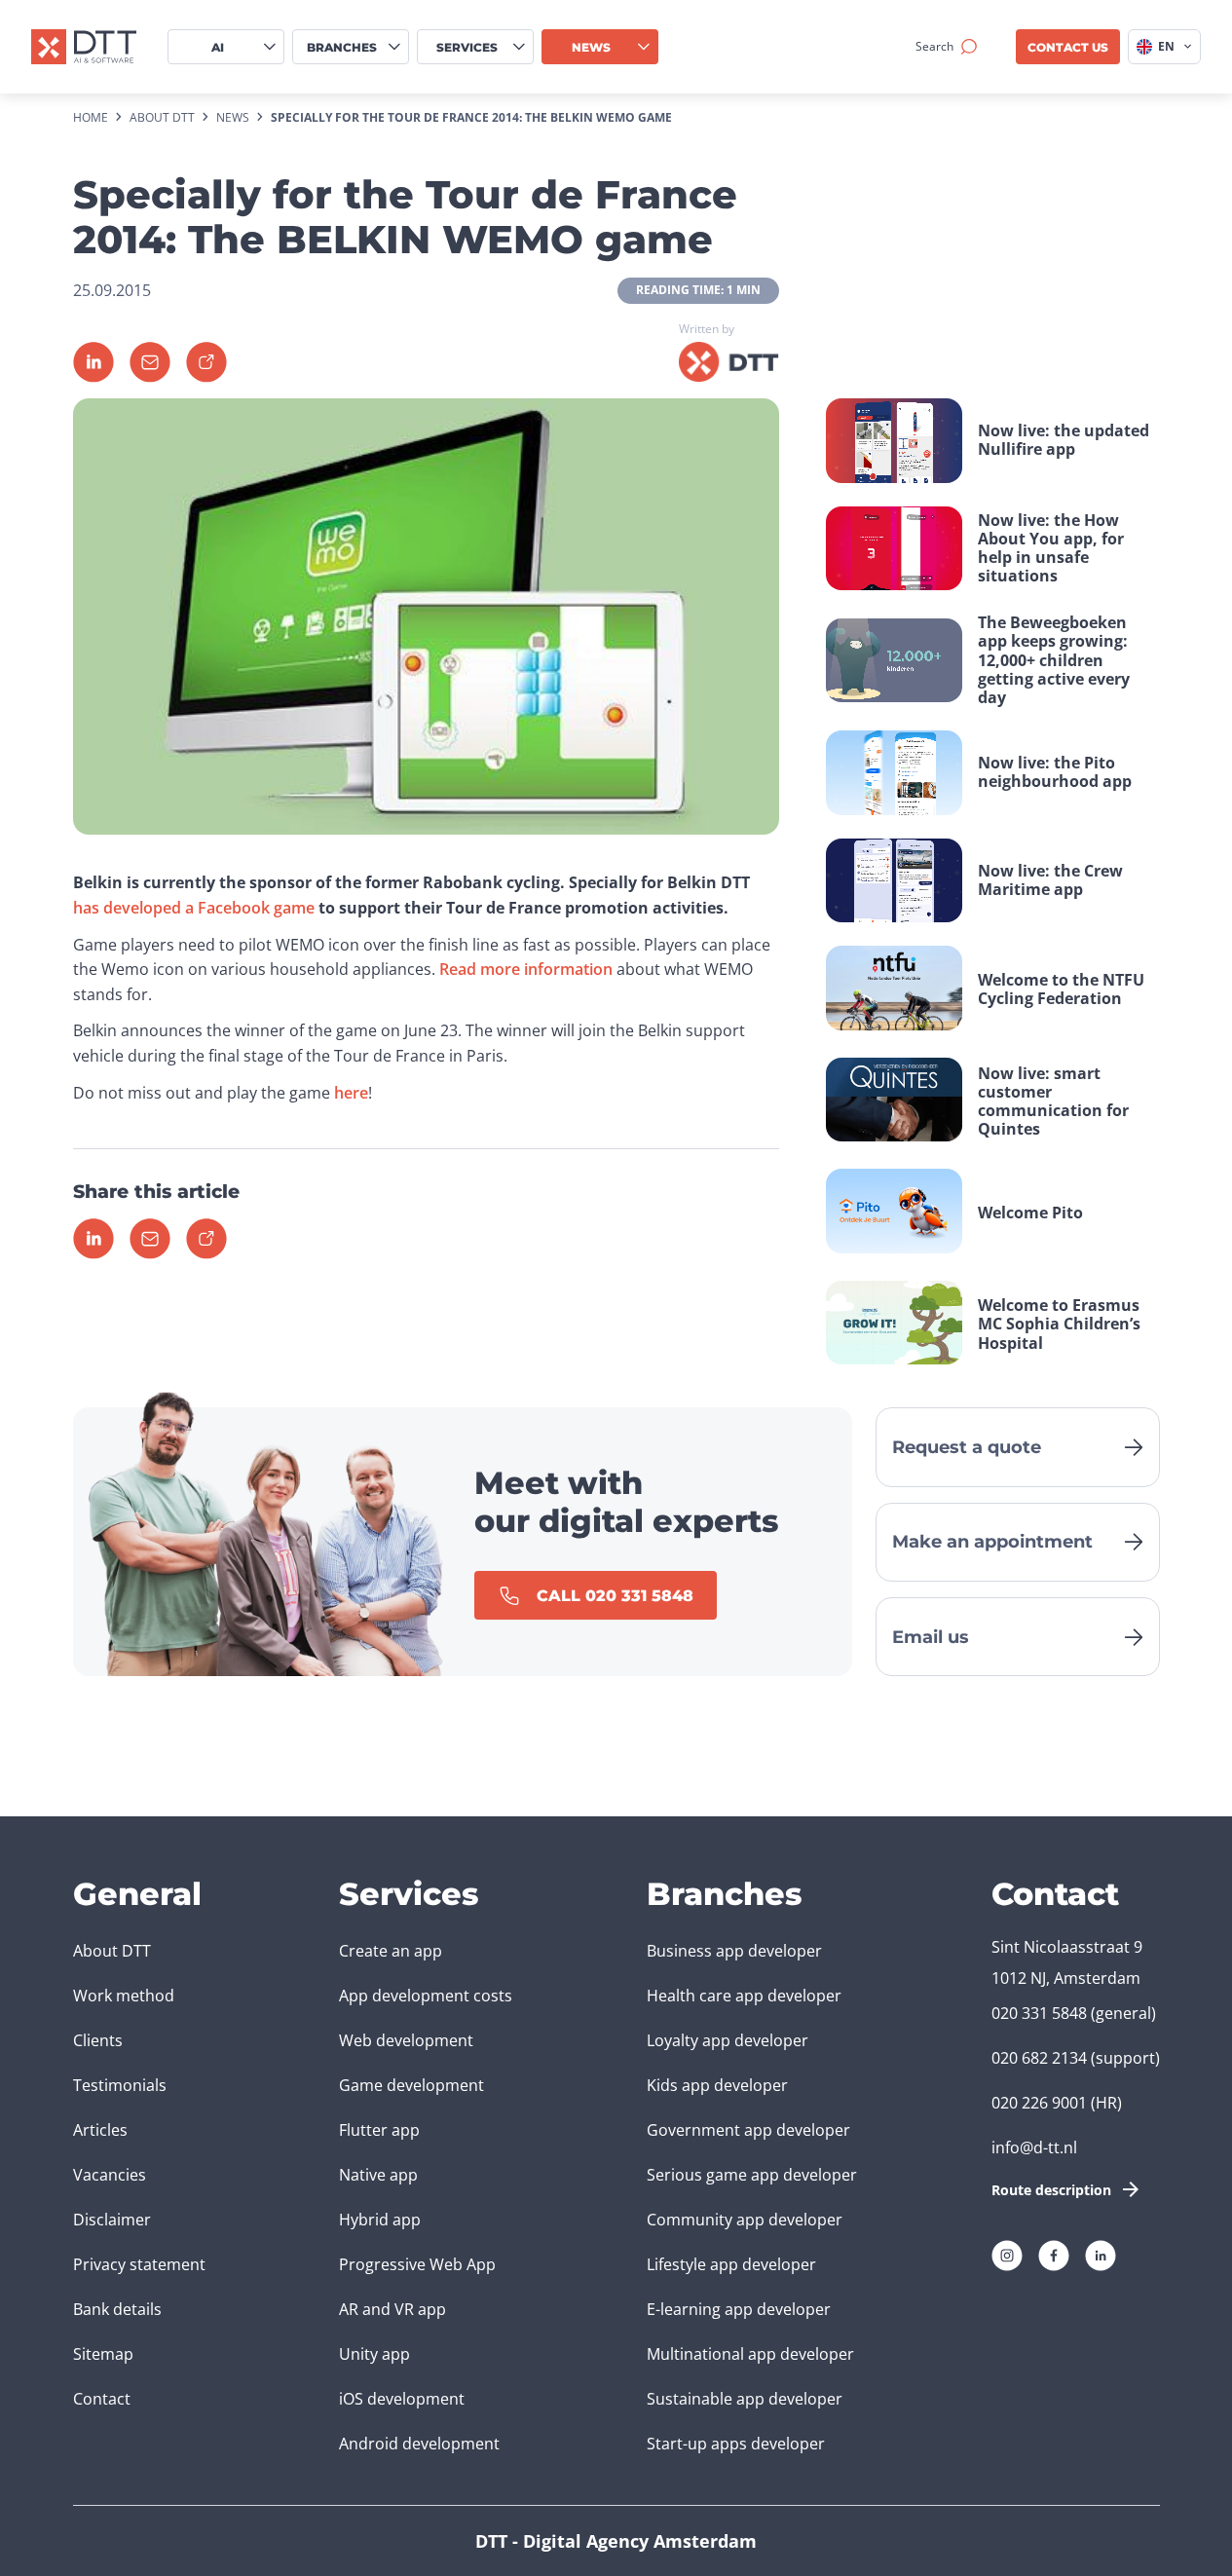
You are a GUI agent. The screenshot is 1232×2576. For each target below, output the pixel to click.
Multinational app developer (750, 2354)
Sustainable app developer (745, 2399)
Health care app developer (744, 1996)
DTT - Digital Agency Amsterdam (616, 2541)
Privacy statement (139, 2264)
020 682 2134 (1039, 2058)
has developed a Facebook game (194, 908)
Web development (406, 2040)
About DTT (112, 1951)
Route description (1051, 2190)
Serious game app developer (752, 2175)
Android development (419, 2444)
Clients (98, 2040)
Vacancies (110, 2175)
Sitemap (103, 2354)
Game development (411, 2085)
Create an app (391, 1951)
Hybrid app (380, 2220)
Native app (378, 2175)
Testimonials (120, 2085)
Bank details (117, 2309)
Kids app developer (717, 2085)
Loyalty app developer (728, 2040)
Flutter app (379, 2130)
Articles (100, 2130)
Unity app (374, 2354)
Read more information (526, 969)
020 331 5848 (1039, 2013)
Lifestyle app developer (731, 2264)
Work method (124, 1996)
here (351, 1093)
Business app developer (734, 1951)
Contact (102, 2399)
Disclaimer (112, 2220)
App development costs (426, 1996)
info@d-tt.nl (1034, 2147)
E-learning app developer (739, 2309)
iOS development (402, 2399)
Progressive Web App (417, 2264)
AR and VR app (392, 2309)
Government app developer (748, 2130)
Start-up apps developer (736, 2444)
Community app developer (745, 2220)
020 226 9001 (1039, 2103)
